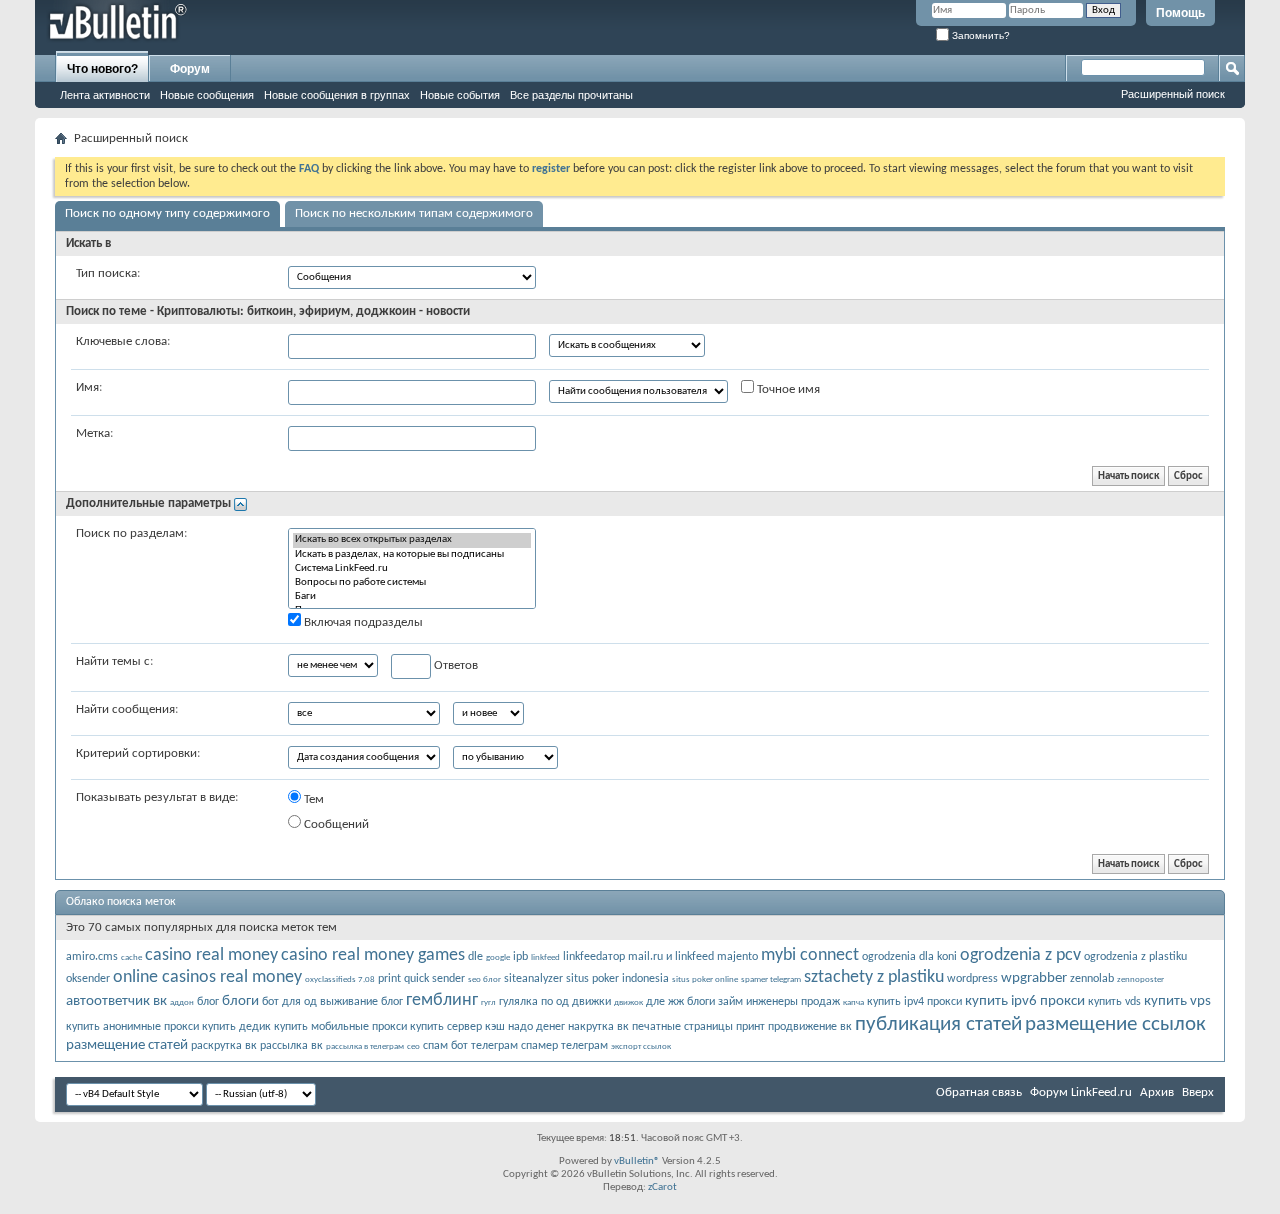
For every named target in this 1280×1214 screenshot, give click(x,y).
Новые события (460, 95)
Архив (1157, 1092)
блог (208, 1002)
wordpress (972, 979)
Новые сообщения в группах (337, 95)
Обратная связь (979, 1092)
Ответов (454, 665)
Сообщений (335, 824)
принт (750, 1027)
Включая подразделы (362, 622)
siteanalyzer (533, 979)
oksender (88, 979)
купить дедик (236, 1027)
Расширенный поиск (1173, 94)
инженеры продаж (793, 1002)
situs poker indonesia (617, 979)
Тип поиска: (108, 273)
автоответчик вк (116, 1001)
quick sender (434, 979)
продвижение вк (810, 1027)
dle (475, 957)
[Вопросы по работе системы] (412, 583)
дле (655, 1002)
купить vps (1177, 1001)
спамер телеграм (564, 1046)
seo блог (484, 979)
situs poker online (705, 979)
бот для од (289, 1002)
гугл (488, 1002)
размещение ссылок (1115, 1024)
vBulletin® (637, 1161)
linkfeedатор (594, 957)
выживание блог (361, 1002)
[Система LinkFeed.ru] (412, 569)
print (389, 979)
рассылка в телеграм (365, 1046)
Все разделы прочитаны (571, 95)
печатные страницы (682, 1027)
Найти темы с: (114, 661)
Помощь (1180, 13)
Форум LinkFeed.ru (1081, 1092)
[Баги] (412, 597)
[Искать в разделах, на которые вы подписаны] (412, 555)
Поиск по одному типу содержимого (167, 213)
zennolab (1092, 979)
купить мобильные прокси (340, 1027)
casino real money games (373, 955)
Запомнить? (979, 35)
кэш (495, 1027)
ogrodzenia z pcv (1020, 955)
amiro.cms (92, 957)
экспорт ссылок (641, 1046)
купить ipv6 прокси (1025, 1001)
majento (737, 957)
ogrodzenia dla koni (909, 957)
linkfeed (545, 957)
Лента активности (105, 95)
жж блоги (691, 1002)
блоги (240, 1001)
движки (591, 1002)
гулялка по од (534, 1002)
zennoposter (1140, 979)
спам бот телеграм (470, 1046)
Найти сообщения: (127, 709)
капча (853, 1002)
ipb (520, 957)
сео (413, 1046)
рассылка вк (291, 1046)
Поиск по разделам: (131, 533)
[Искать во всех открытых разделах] (412, 540)
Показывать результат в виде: (157, 797)
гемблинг (442, 1000)
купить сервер (446, 1027)
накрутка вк (598, 1027)
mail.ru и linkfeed (671, 957)
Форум (190, 69)
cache (131, 957)
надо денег (536, 1027)
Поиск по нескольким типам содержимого (414, 213)
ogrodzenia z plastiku (1135, 957)
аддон (182, 1002)
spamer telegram (771, 979)
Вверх (1198, 1092)
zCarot (662, 1187)
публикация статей (938, 1024)
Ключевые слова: (123, 341)
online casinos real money (207, 977)
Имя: (89, 387)
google (498, 957)
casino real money (211, 955)
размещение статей (127, 1045)
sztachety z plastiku (874, 977)
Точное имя (787, 389)
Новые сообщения (207, 95)
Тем (312, 799)
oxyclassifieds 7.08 (340, 979)
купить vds (1114, 1002)
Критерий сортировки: (138, 753)
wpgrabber (1034, 978)
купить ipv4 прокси (914, 1002)
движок (628, 1002)
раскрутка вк (224, 1046)
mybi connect (810, 955)
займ (730, 1002)
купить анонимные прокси (132, 1027)
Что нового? (102, 69)
